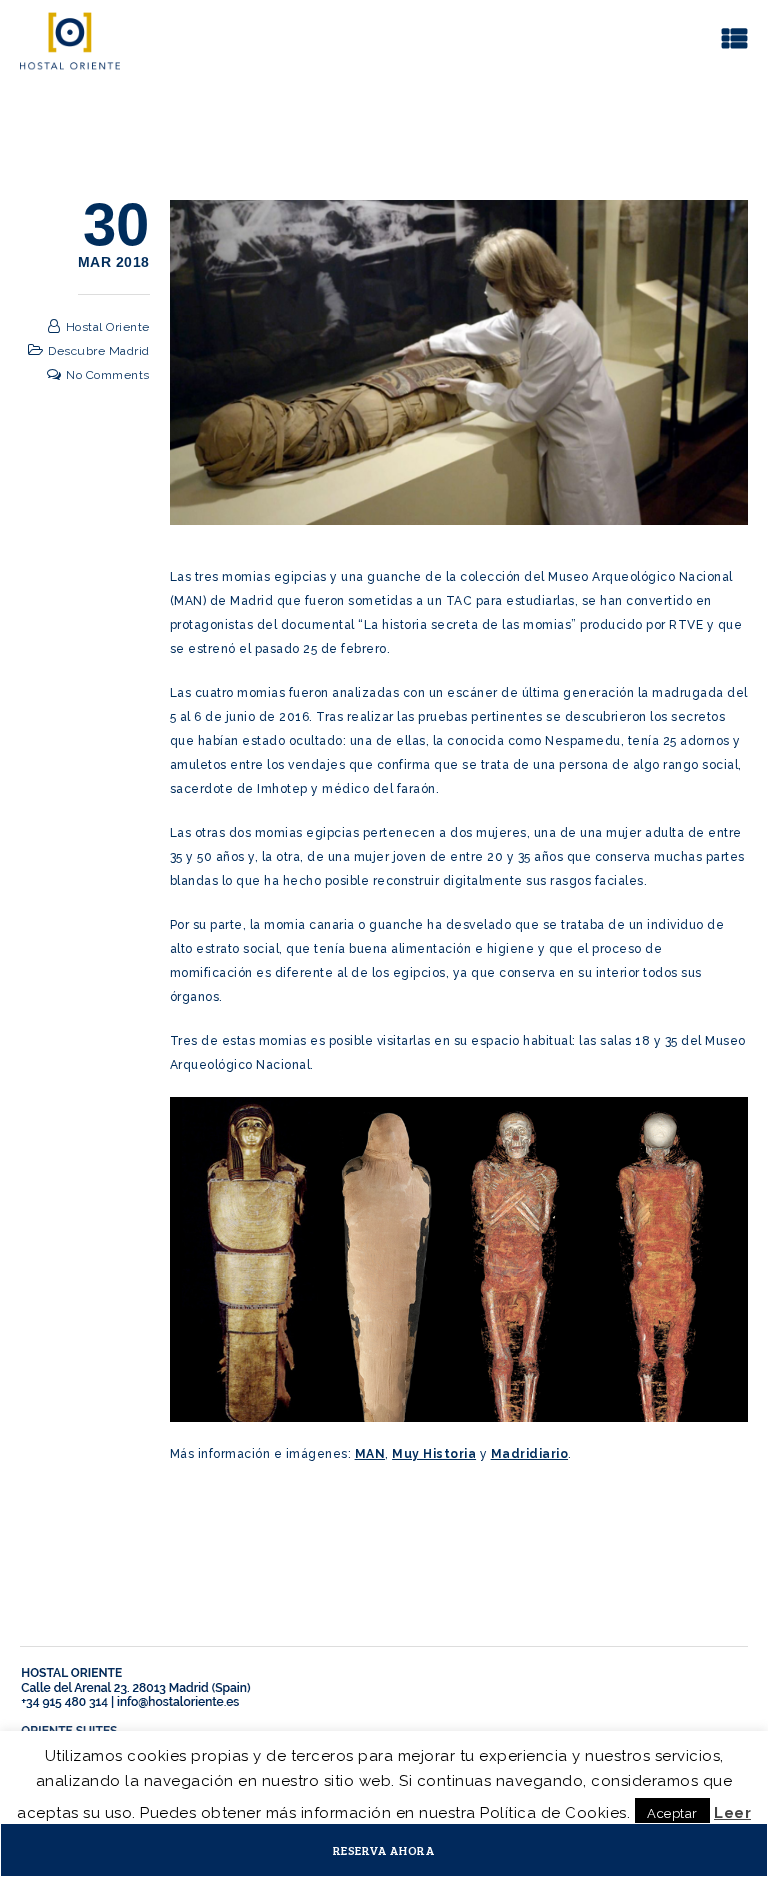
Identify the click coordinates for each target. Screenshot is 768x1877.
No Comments (108, 375)
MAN (370, 1454)
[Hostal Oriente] (70, 40)
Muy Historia (434, 1454)
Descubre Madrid (99, 351)
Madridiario (530, 1454)
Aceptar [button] (672, 1813)
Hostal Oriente (108, 327)
